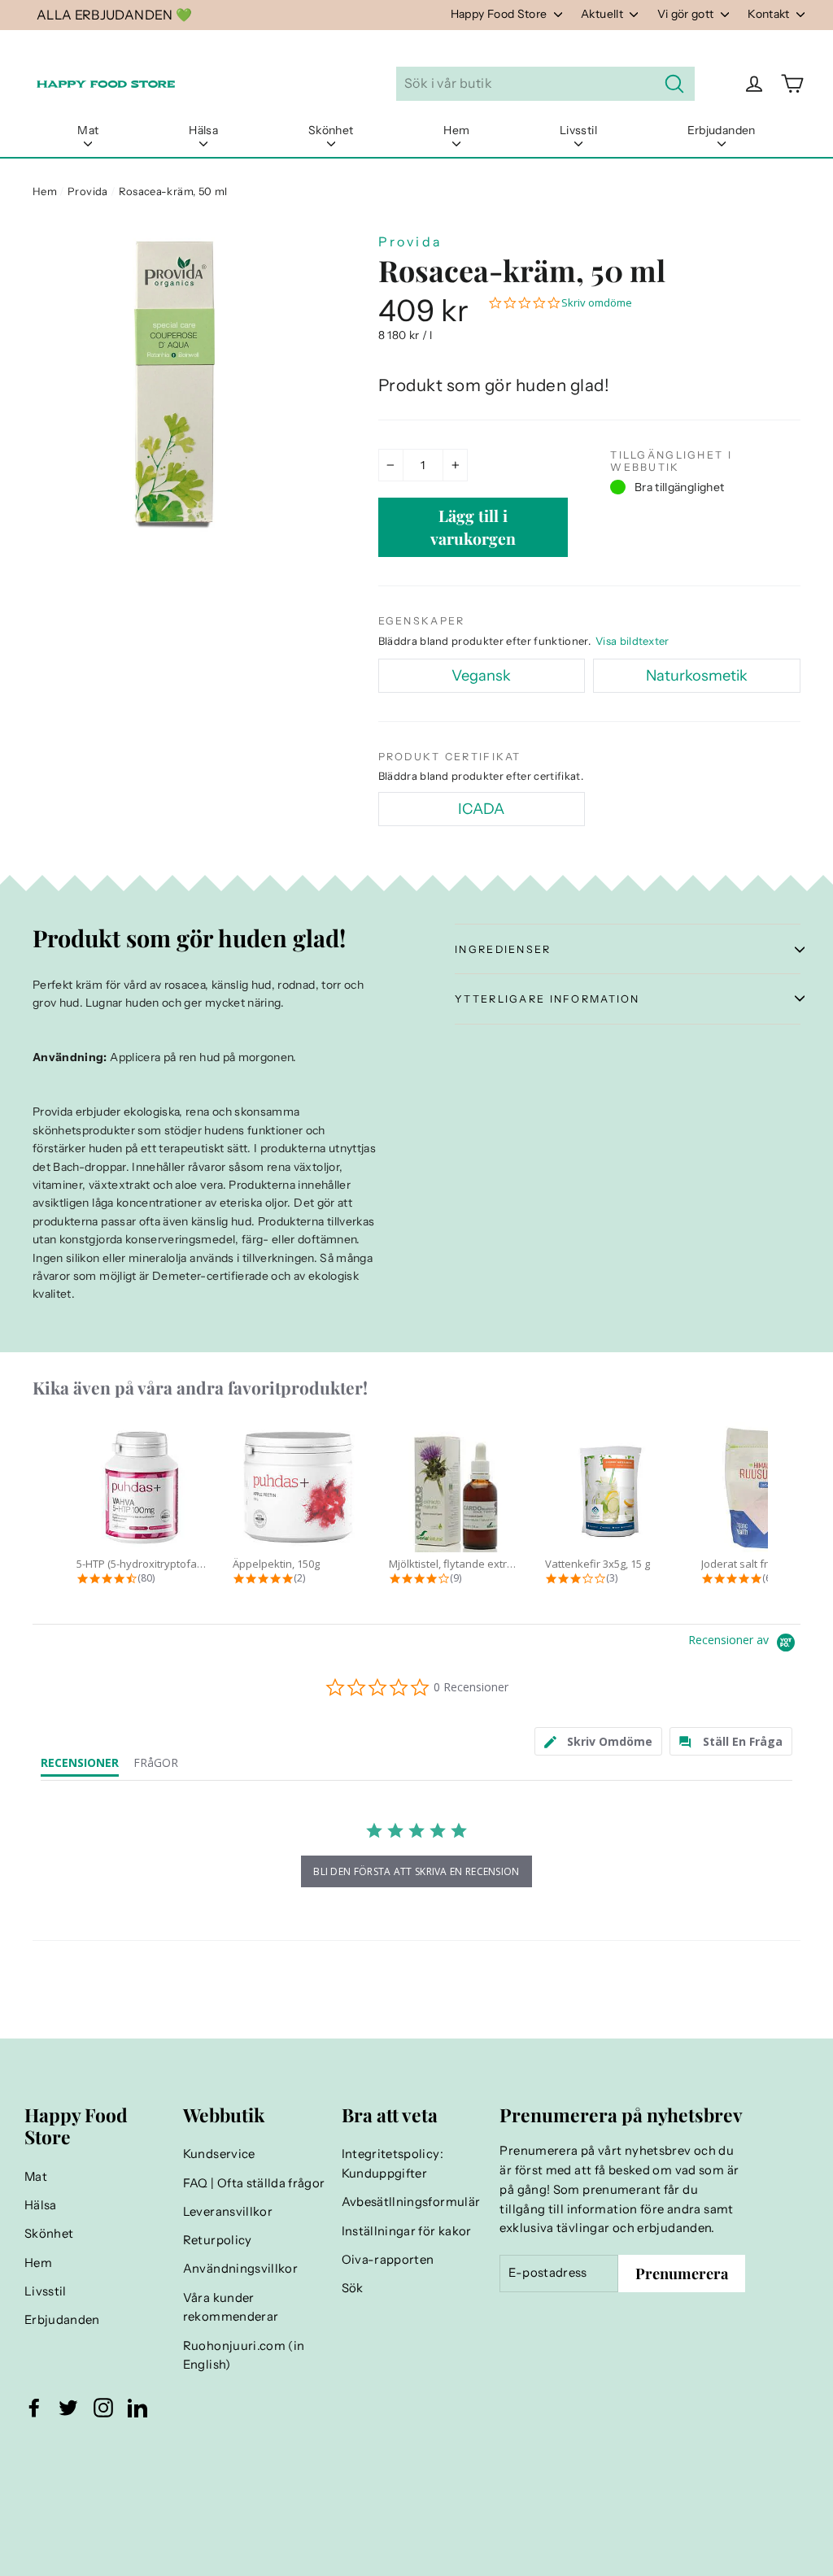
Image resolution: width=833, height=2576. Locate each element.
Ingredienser (503, 949)
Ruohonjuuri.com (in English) (244, 2356)
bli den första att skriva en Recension (416, 1871)
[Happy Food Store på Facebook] (34, 2408)
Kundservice (219, 2154)
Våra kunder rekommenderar (231, 2308)
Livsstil (578, 130)
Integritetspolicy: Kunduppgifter (393, 2164)
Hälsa (203, 130)
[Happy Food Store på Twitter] (68, 2408)
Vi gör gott (687, 14)
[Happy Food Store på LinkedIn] (137, 2408)
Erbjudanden (722, 130)
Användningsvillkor (240, 2269)
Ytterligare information (547, 999)
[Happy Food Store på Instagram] (103, 2408)
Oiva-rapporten (388, 2260)
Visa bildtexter (632, 641)
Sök (353, 2288)
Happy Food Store (500, 14)
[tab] (599, 1741)
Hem (456, 130)
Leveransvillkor (228, 2212)
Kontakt (770, 14)
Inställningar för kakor (407, 2231)
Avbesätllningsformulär (411, 2202)
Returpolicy (218, 2240)
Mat (88, 130)
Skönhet (331, 130)
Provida (87, 191)
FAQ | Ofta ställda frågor (254, 2183)
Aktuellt (603, 14)
